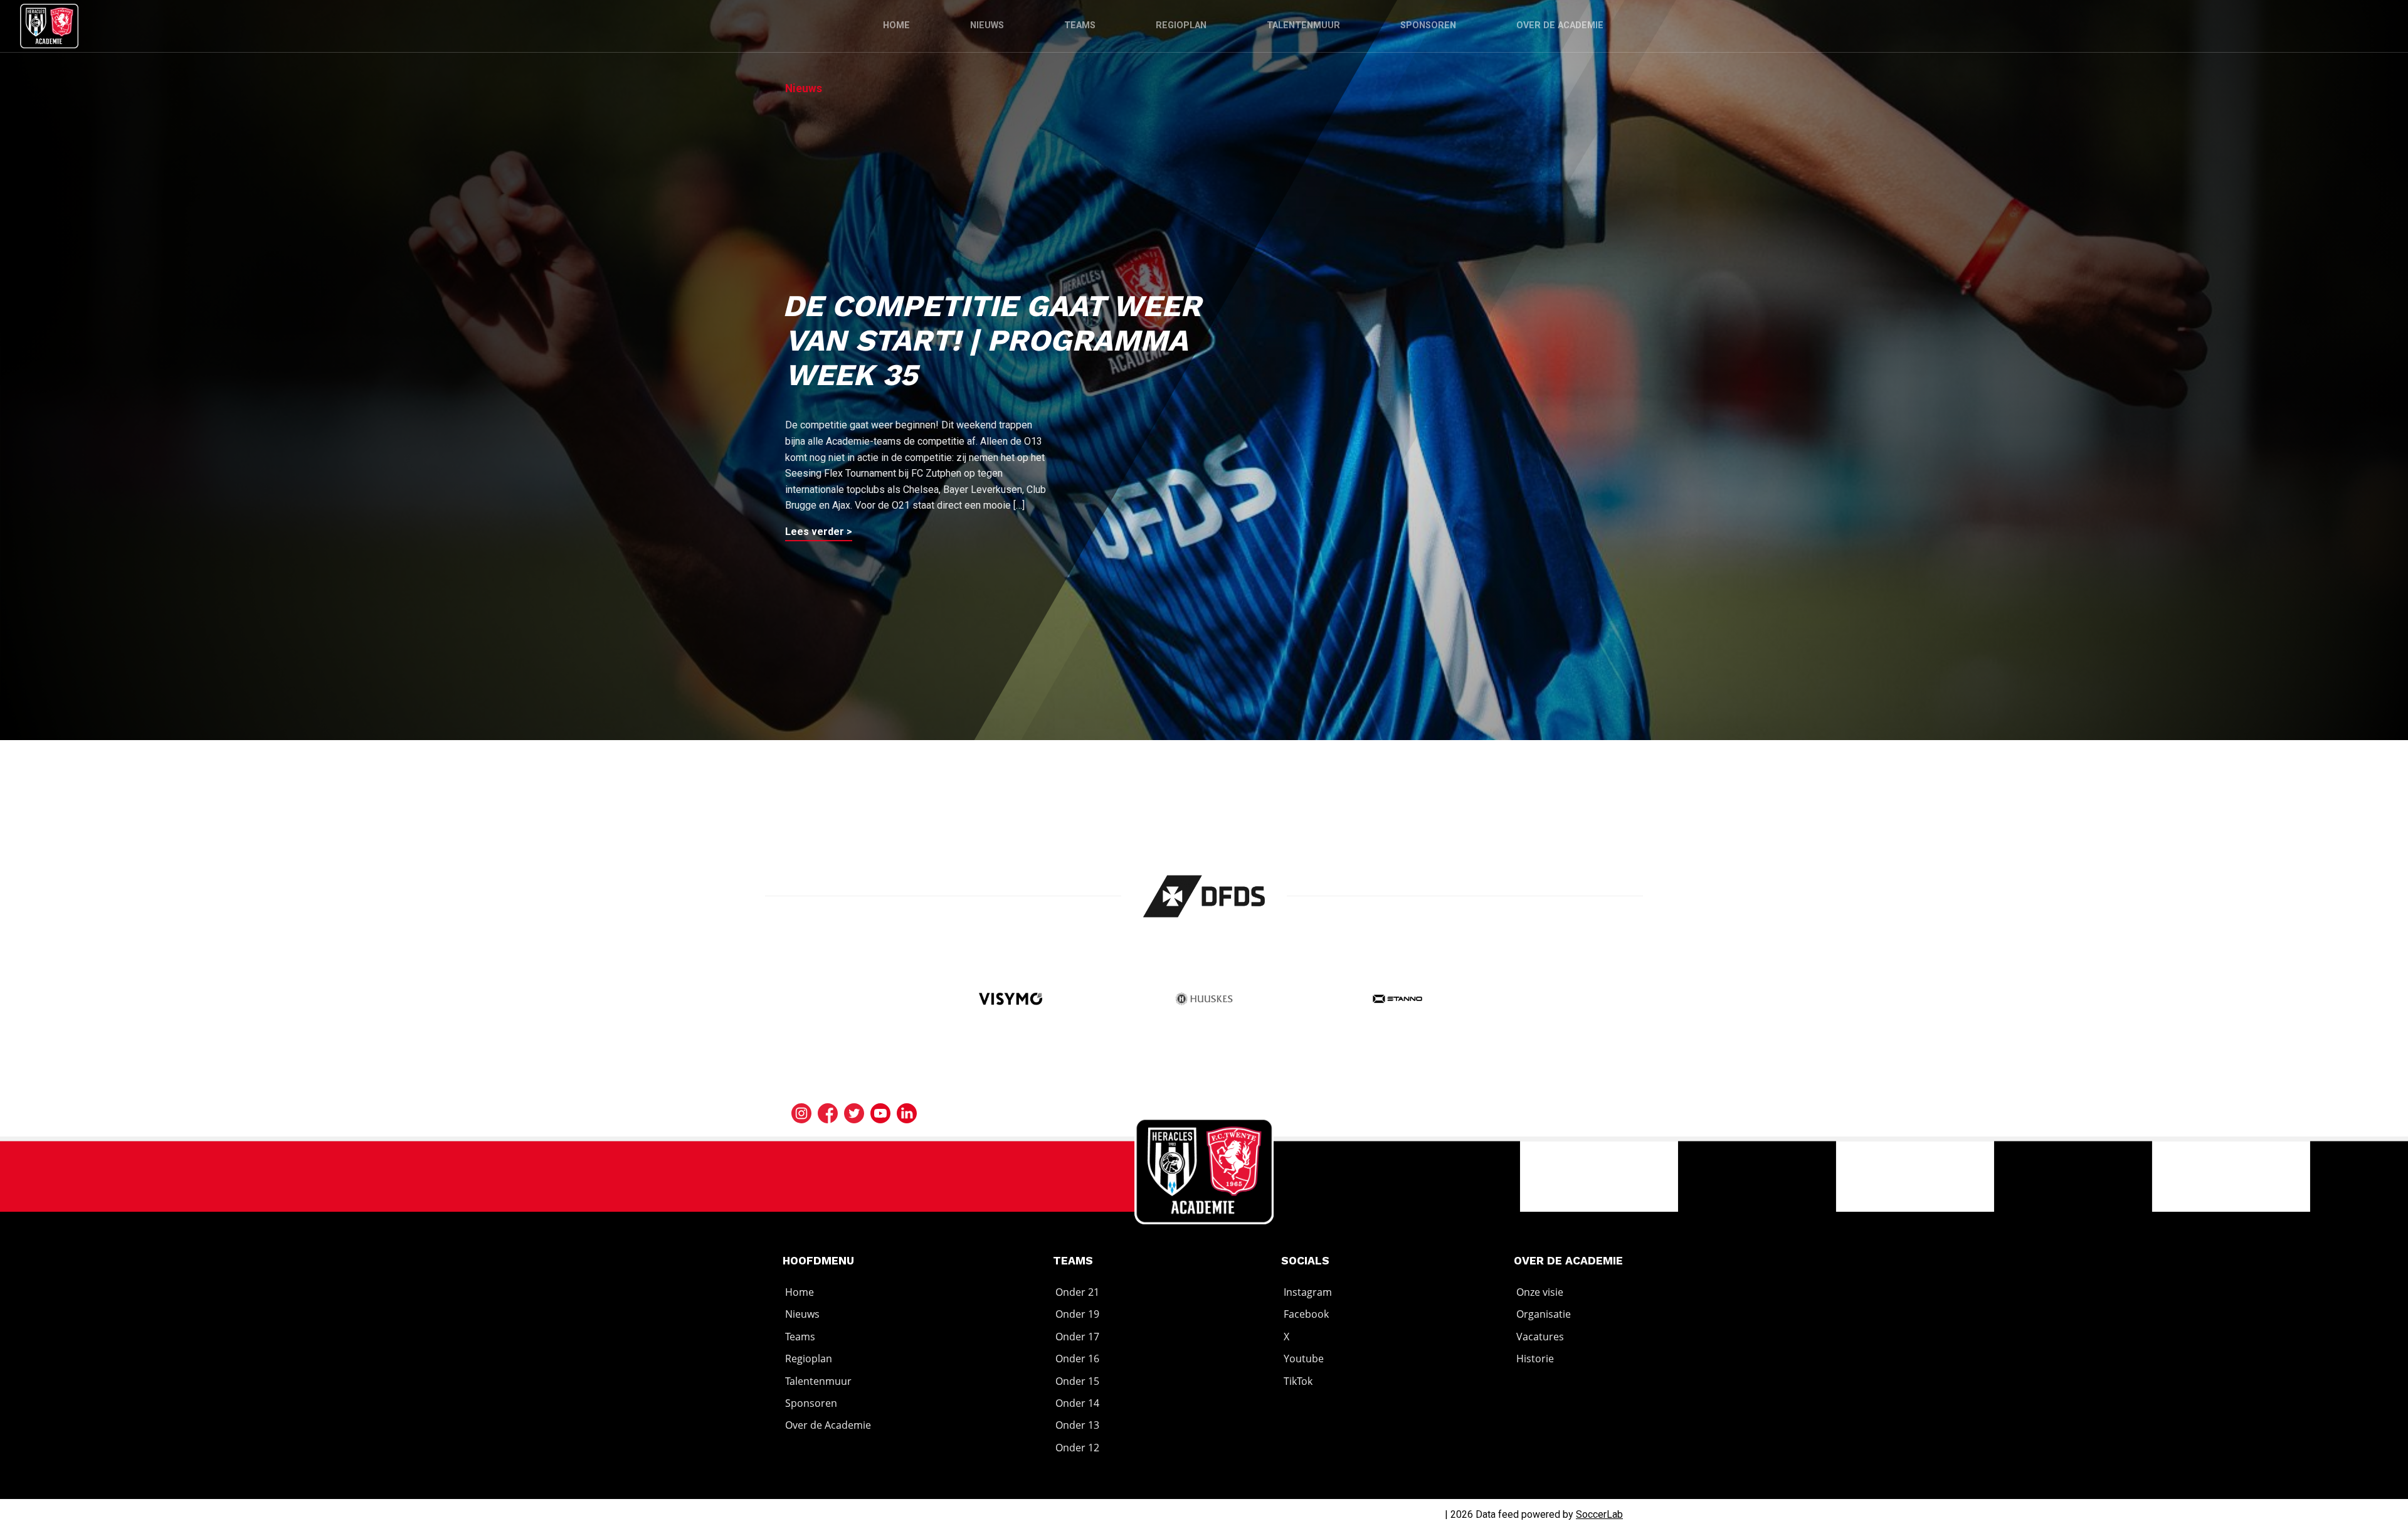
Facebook (1306, 1315)
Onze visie (1540, 1292)
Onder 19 (1077, 1315)
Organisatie (1544, 1315)
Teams (1080, 25)
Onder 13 (1077, 1426)
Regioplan (1181, 25)
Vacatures (1540, 1337)
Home (896, 25)
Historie (1535, 1359)
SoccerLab (1599, 1514)
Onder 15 (1077, 1381)
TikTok (1298, 1381)
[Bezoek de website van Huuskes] (1204, 1000)
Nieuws (987, 25)
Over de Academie (1560, 25)
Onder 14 (1077, 1403)
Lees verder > (819, 532)
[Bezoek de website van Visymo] (1011, 1000)
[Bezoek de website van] (1204, 896)
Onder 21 (1077, 1292)
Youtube (1304, 1359)
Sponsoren (1428, 25)
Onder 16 (1077, 1359)
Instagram (1308, 1292)
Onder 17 (1077, 1337)
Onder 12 (1077, 1448)
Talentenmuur (1303, 25)
